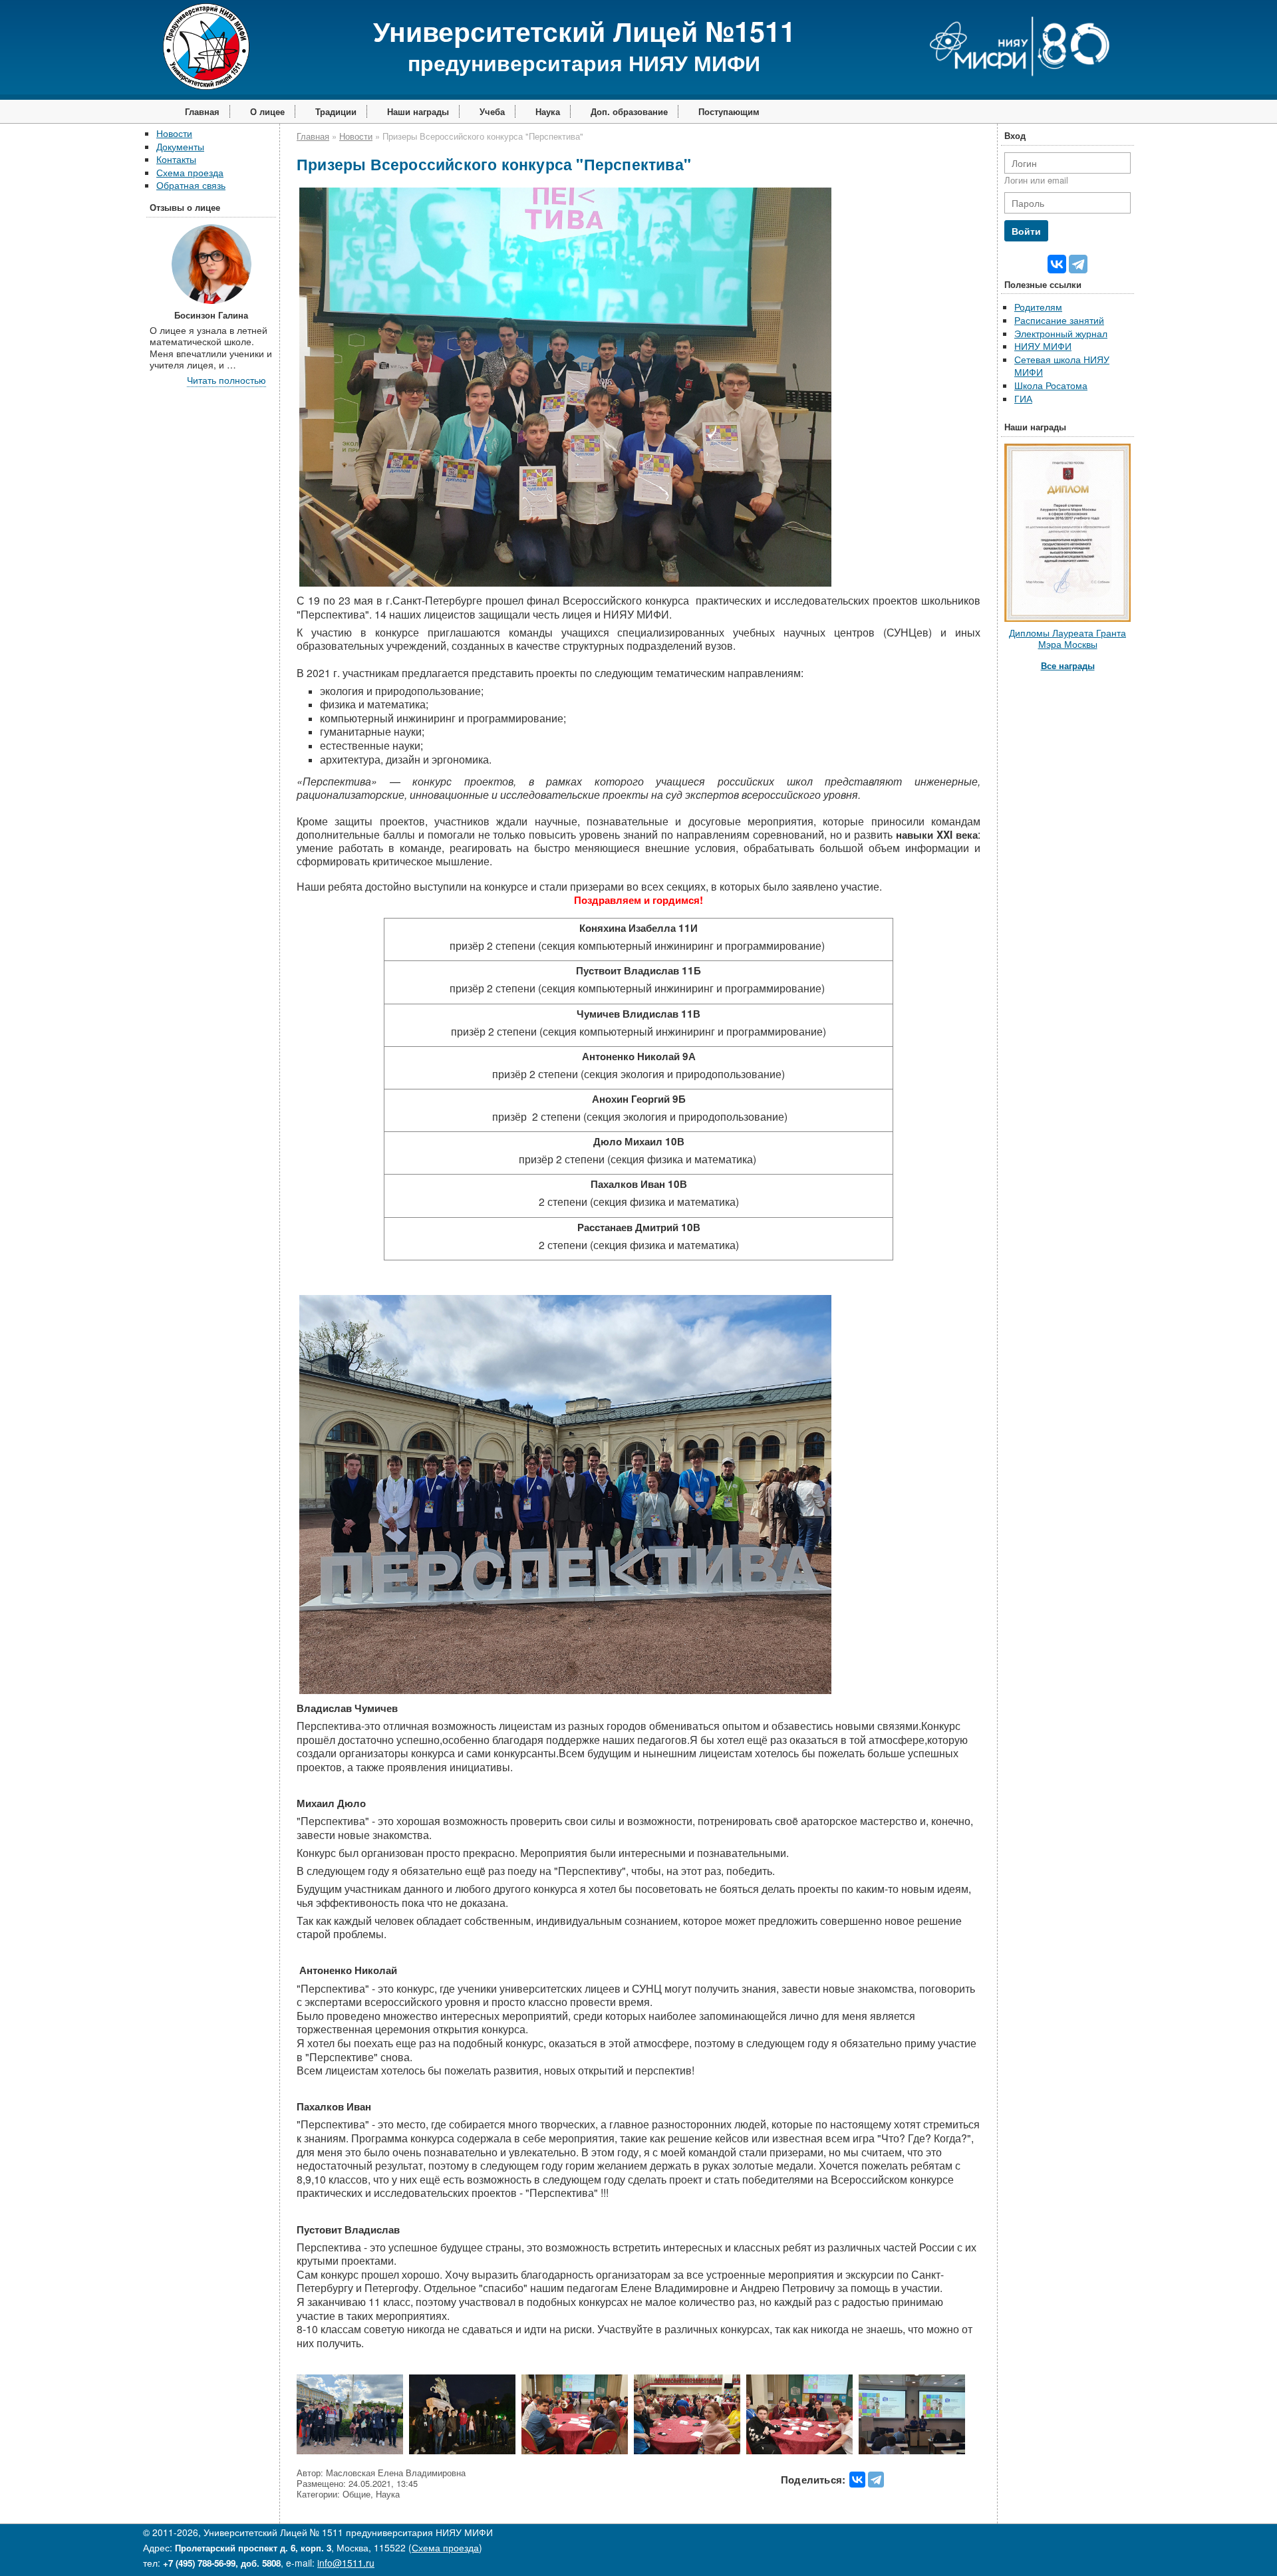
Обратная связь (191, 185)
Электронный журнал (1061, 333)
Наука (548, 111)
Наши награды (418, 111)
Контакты (176, 159)
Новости (174, 133)
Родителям (1038, 307)
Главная (202, 111)
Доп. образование (629, 111)
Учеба (492, 111)
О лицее (267, 111)
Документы (180, 146)
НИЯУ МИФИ (1043, 346)
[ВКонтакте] (857, 2480)
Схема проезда (190, 172)
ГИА (1023, 398)
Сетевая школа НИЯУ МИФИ (1062, 366)
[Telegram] (876, 2480)
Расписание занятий (1059, 320)
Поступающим (729, 111)
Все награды (1068, 665)
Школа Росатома (1051, 385)
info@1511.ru (346, 2563)
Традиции (336, 111)
